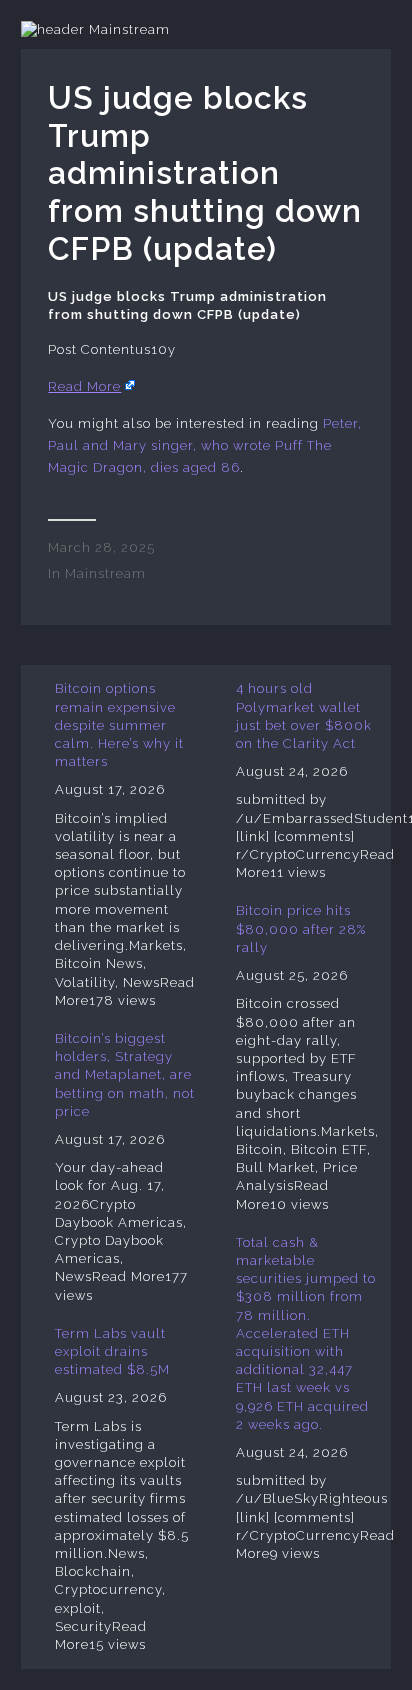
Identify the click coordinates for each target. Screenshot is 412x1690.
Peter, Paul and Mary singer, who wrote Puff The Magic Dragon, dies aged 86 (205, 445)
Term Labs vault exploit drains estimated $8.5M (112, 1351)
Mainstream (105, 573)
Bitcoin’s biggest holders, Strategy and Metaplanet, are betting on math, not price (125, 1075)
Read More (84, 386)
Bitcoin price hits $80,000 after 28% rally (301, 928)
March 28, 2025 (101, 547)
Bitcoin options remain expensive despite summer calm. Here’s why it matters (119, 725)
